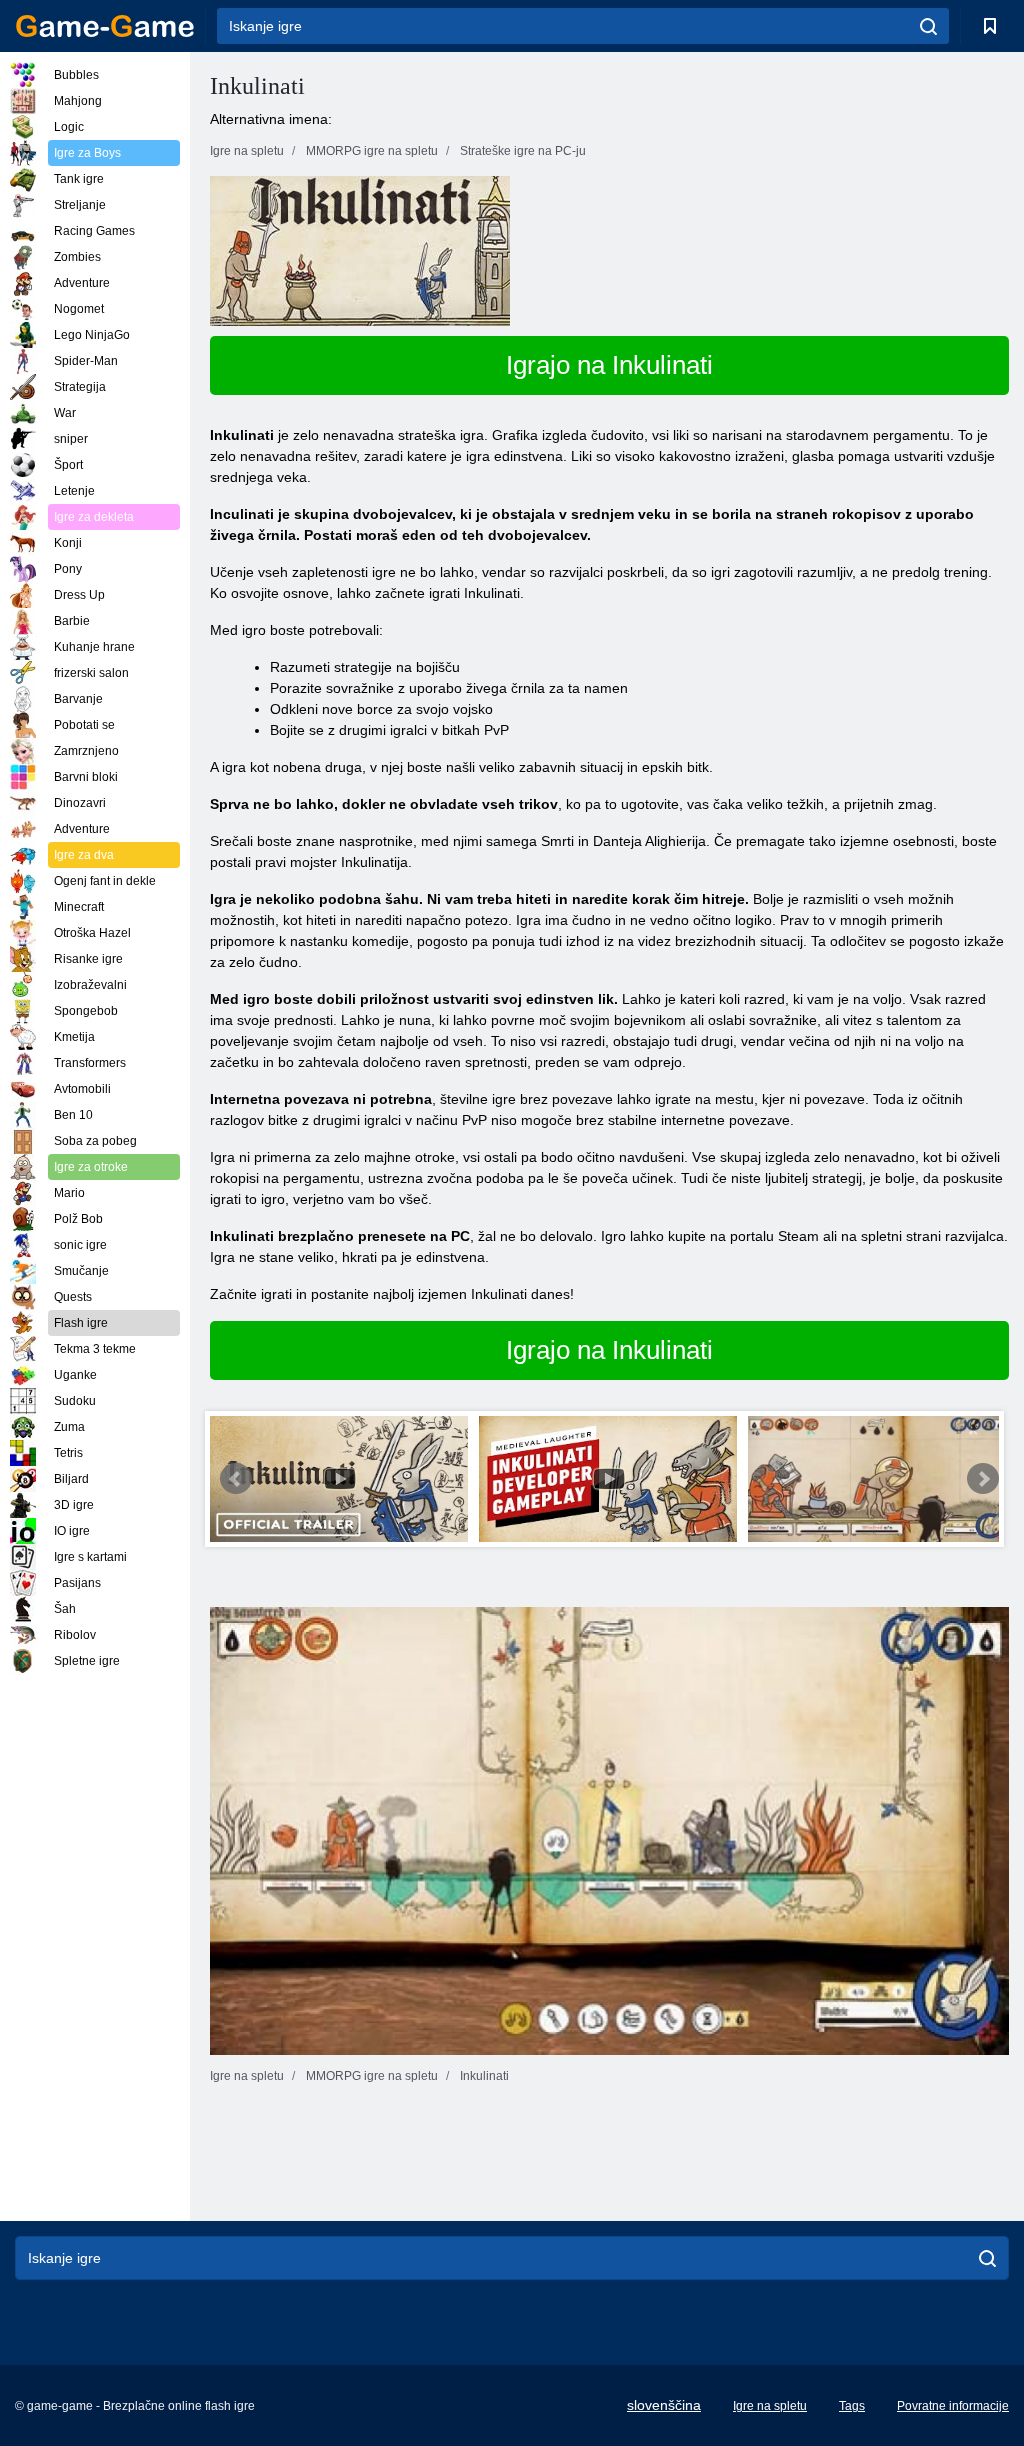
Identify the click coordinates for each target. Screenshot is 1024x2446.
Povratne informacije (953, 2406)
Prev (236, 1479)
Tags (852, 2406)
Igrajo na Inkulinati (609, 365)
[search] (928, 26)
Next (983, 1479)
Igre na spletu (770, 2406)
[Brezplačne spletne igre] (105, 26)
